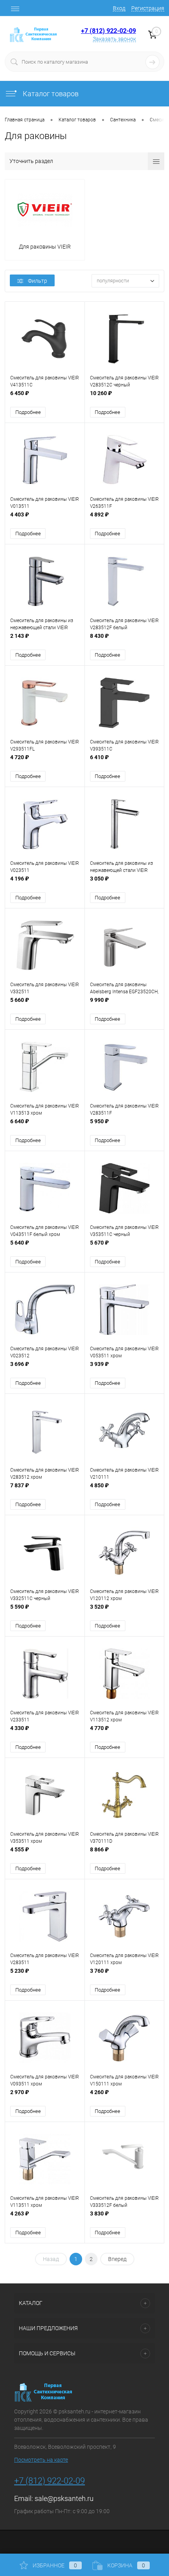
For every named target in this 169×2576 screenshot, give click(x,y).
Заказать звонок (114, 39)
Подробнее (28, 412)
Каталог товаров (50, 94)
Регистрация (148, 8)
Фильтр (38, 281)
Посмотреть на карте (41, 2460)
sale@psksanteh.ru (64, 2498)
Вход (119, 8)
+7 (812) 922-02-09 (108, 31)
